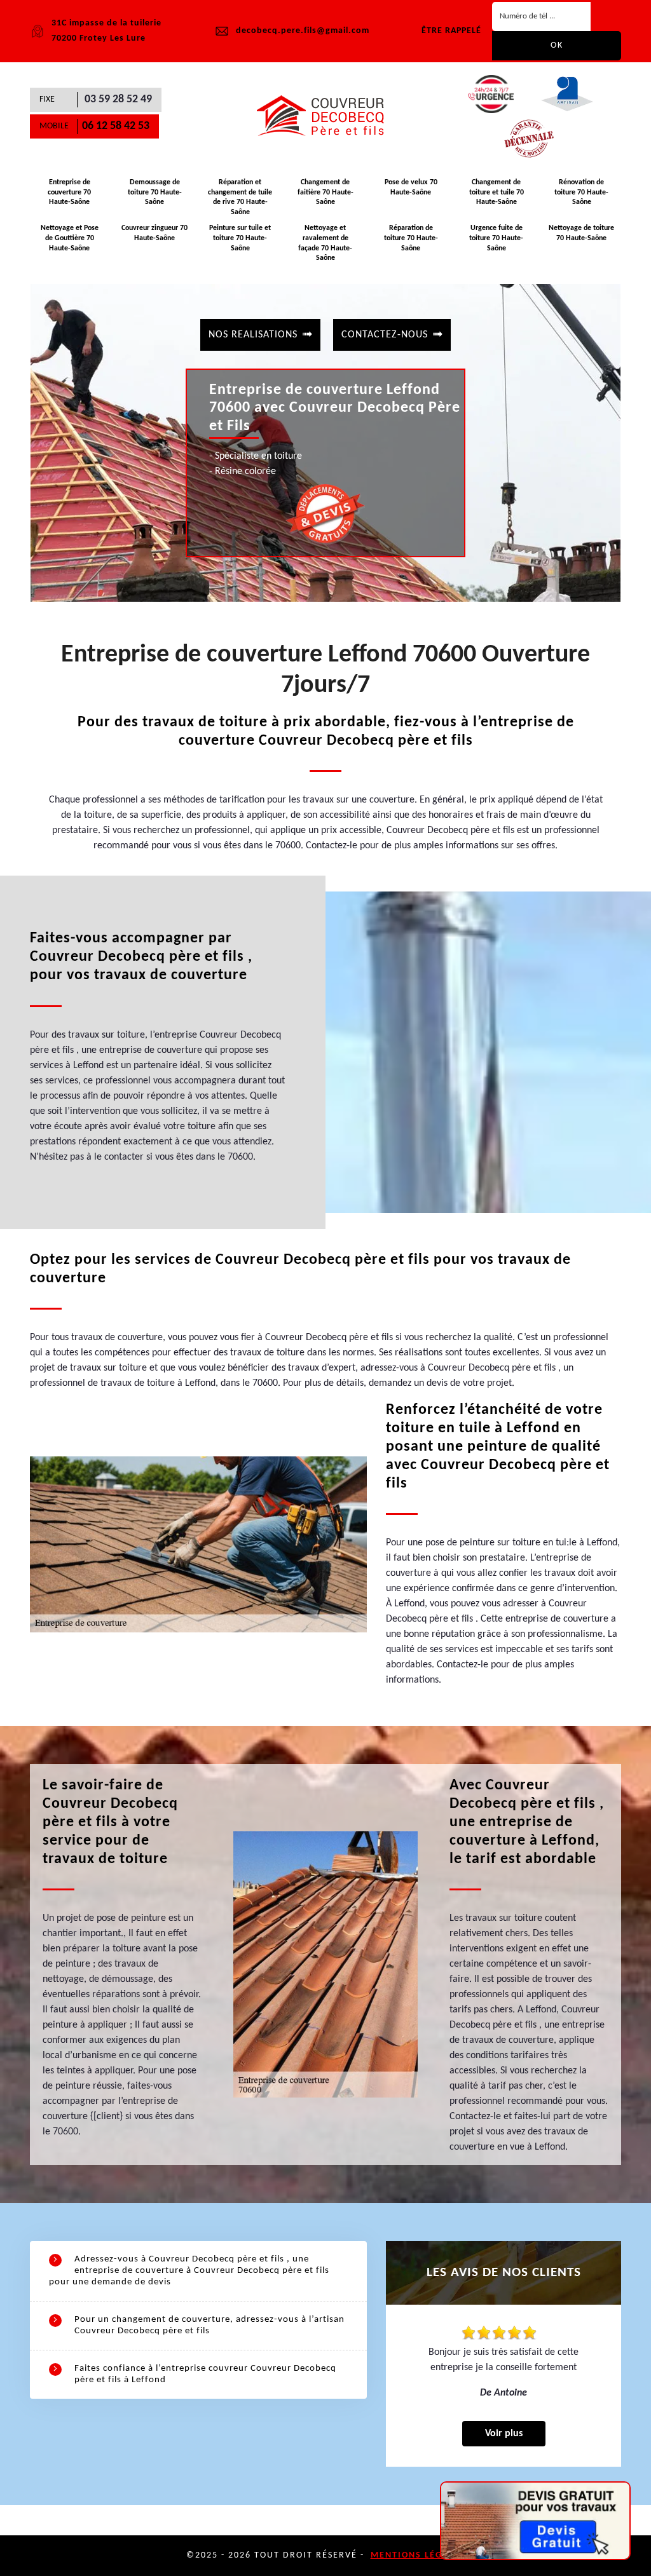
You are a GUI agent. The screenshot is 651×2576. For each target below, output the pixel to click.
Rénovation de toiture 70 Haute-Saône (581, 192)
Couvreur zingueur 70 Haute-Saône (154, 233)
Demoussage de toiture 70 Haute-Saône (155, 192)
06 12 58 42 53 (116, 126)
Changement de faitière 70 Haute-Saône (325, 192)
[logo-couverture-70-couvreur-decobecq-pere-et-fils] (325, 116)
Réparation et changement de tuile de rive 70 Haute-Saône (240, 197)
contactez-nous (385, 335)
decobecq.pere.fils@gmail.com (303, 31)
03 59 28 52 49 (118, 99)
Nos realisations (253, 335)
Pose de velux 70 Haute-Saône (411, 187)
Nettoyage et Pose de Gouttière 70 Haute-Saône (70, 238)
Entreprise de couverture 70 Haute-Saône (69, 192)
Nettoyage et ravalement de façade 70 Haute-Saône (325, 243)
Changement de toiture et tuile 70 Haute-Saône (497, 192)
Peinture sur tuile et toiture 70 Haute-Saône (240, 238)
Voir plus (504, 2434)
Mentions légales (418, 2555)
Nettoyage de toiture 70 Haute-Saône (581, 233)
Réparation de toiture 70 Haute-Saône (411, 238)
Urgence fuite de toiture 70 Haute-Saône (496, 238)
